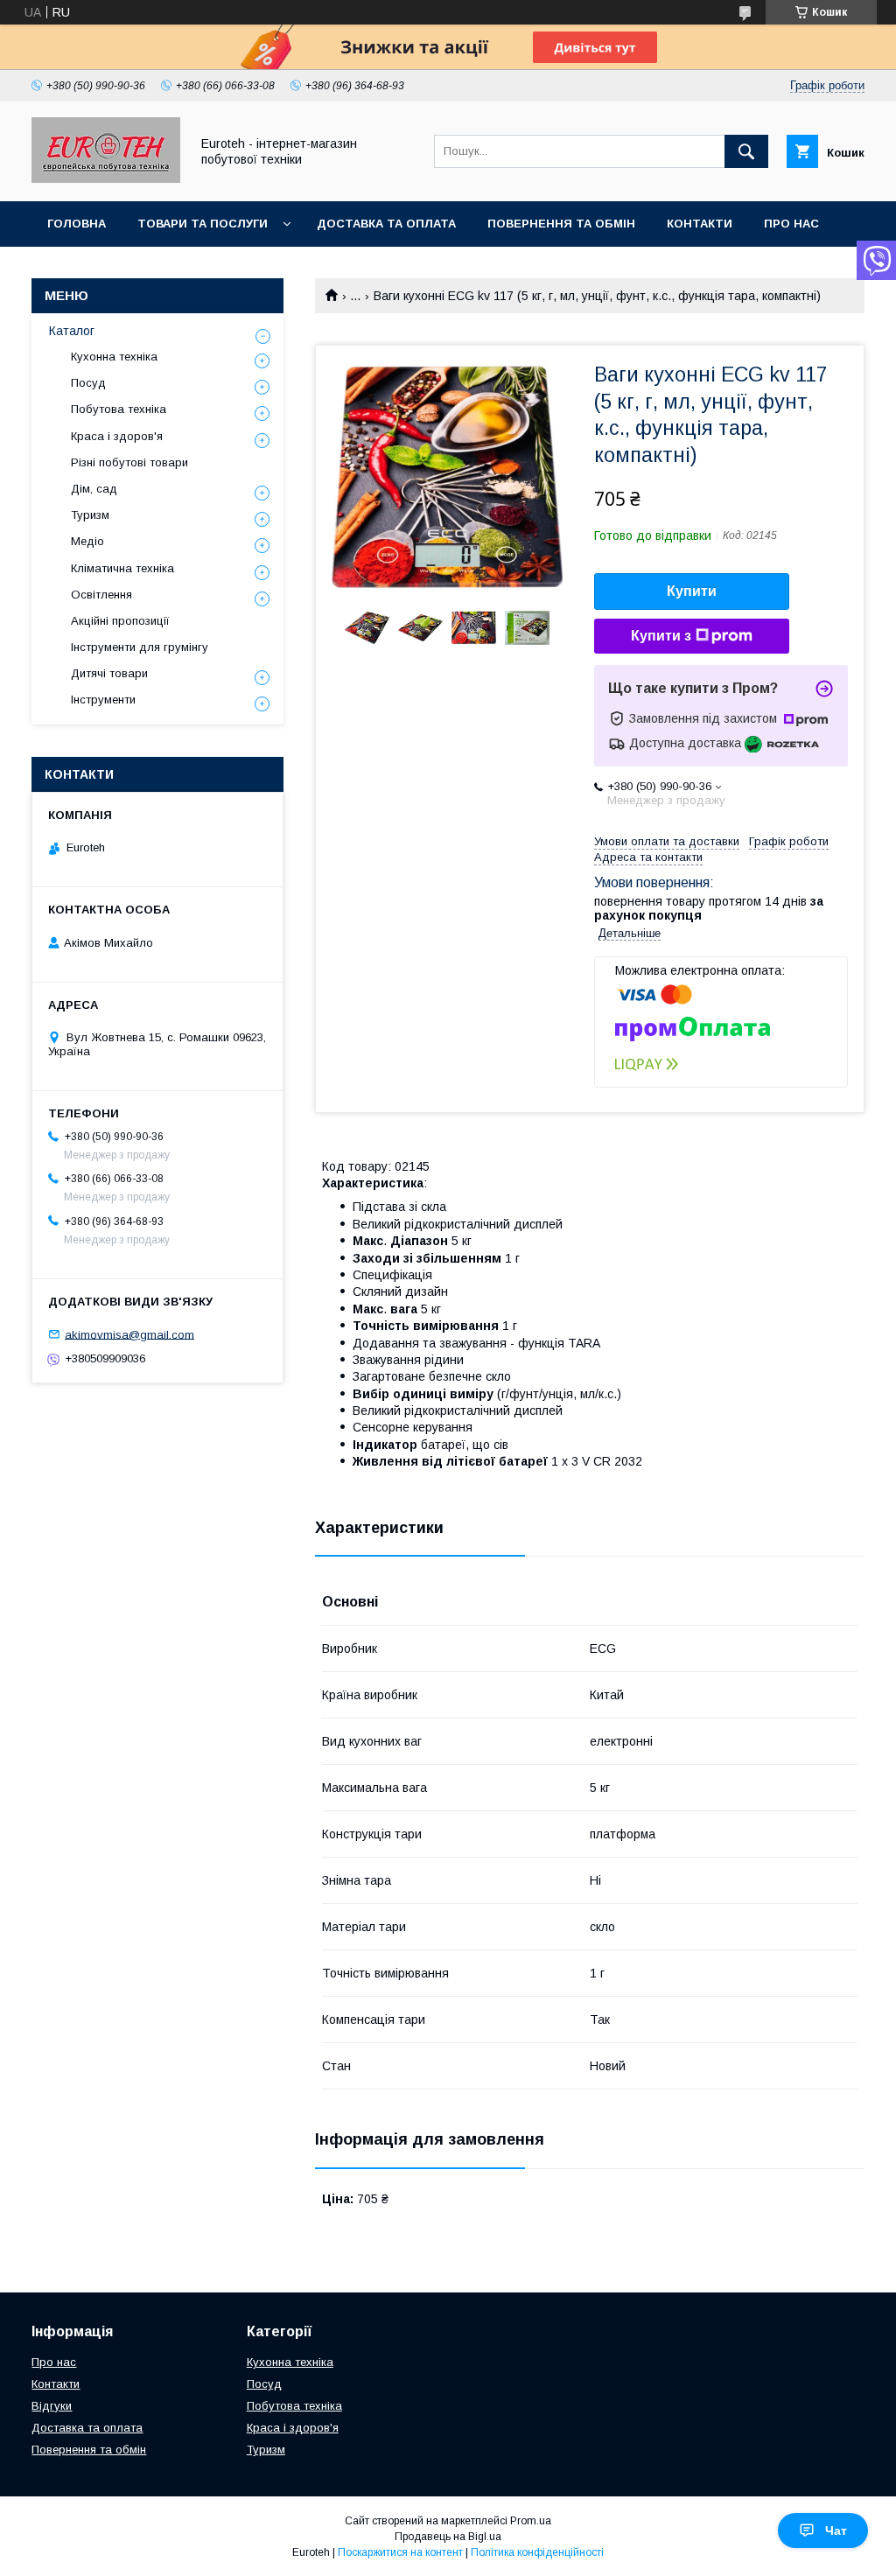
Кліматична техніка (122, 568)
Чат (836, 2530)
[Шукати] (746, 151)
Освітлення (101, 595)
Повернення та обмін (561, 224)
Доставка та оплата (386, 224)
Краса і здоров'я (117, 436)
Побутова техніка (119, 409)
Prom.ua (531, 2521)
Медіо (87, 541)
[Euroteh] (106, 178)
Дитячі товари (109, 673)
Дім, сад (94, 489)
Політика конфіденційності (537, 2552)
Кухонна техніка (114, 357)
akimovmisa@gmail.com (129, 1334)
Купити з (661, 636)
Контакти (700, 224)
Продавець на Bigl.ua (448, 2537)
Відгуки (52, 2406)
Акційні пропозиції (120, 621)
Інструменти (103, 700)
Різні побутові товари (129, 462)
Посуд (88, 383)
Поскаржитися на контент (400, 2552)
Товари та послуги (203, 224)
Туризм (90, 515)
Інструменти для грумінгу (140, 647)
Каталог (72, 331)
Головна (77, 224)
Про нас (791, 224)
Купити (692, 591)
